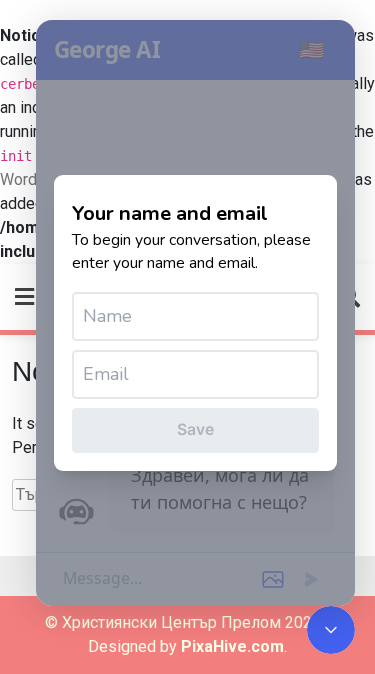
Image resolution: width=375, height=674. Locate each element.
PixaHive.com (232, 646)
